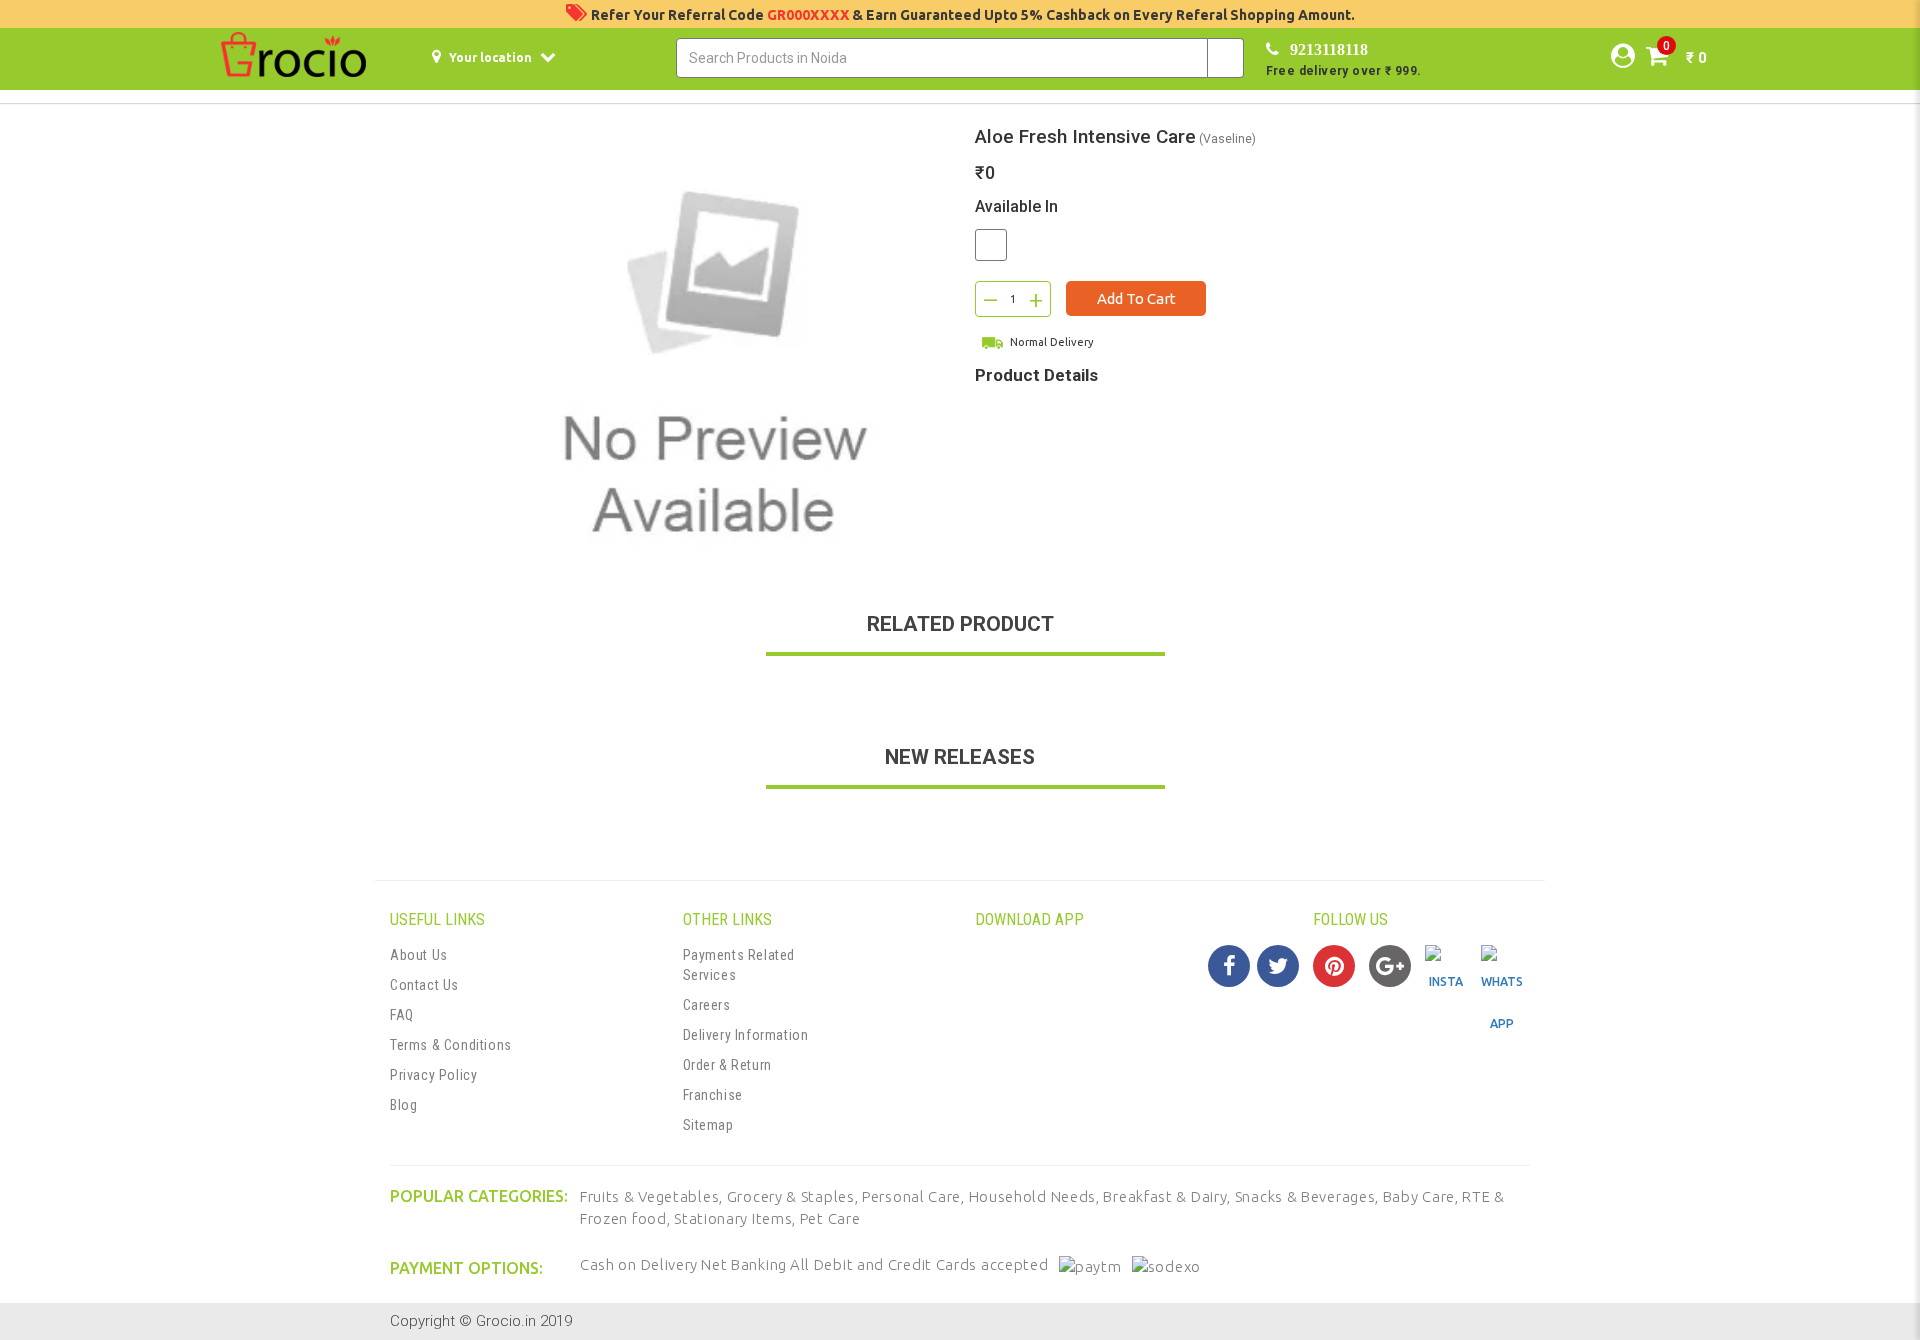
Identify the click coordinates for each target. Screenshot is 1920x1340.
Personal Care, (915, 1196)
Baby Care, (1423, 1196)
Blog (403, 1105)
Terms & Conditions (451, 1045)
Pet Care (830, 1218)
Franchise (713, 1095)
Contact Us (424, 985)
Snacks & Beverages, (1309, 1196)
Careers (707, 1005)
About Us (419, 955)
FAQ (402, 1015)
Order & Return (727, 1065)
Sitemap (708, 1125)
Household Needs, (1036, 1196)
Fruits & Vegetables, (653, 1196)
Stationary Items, (737, 1218)
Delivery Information (746, 1035)
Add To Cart (1136, 298)
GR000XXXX (809, 15)
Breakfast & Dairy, (1168, 1196)
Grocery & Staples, (794, 1196)
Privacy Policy (433, 1075)
